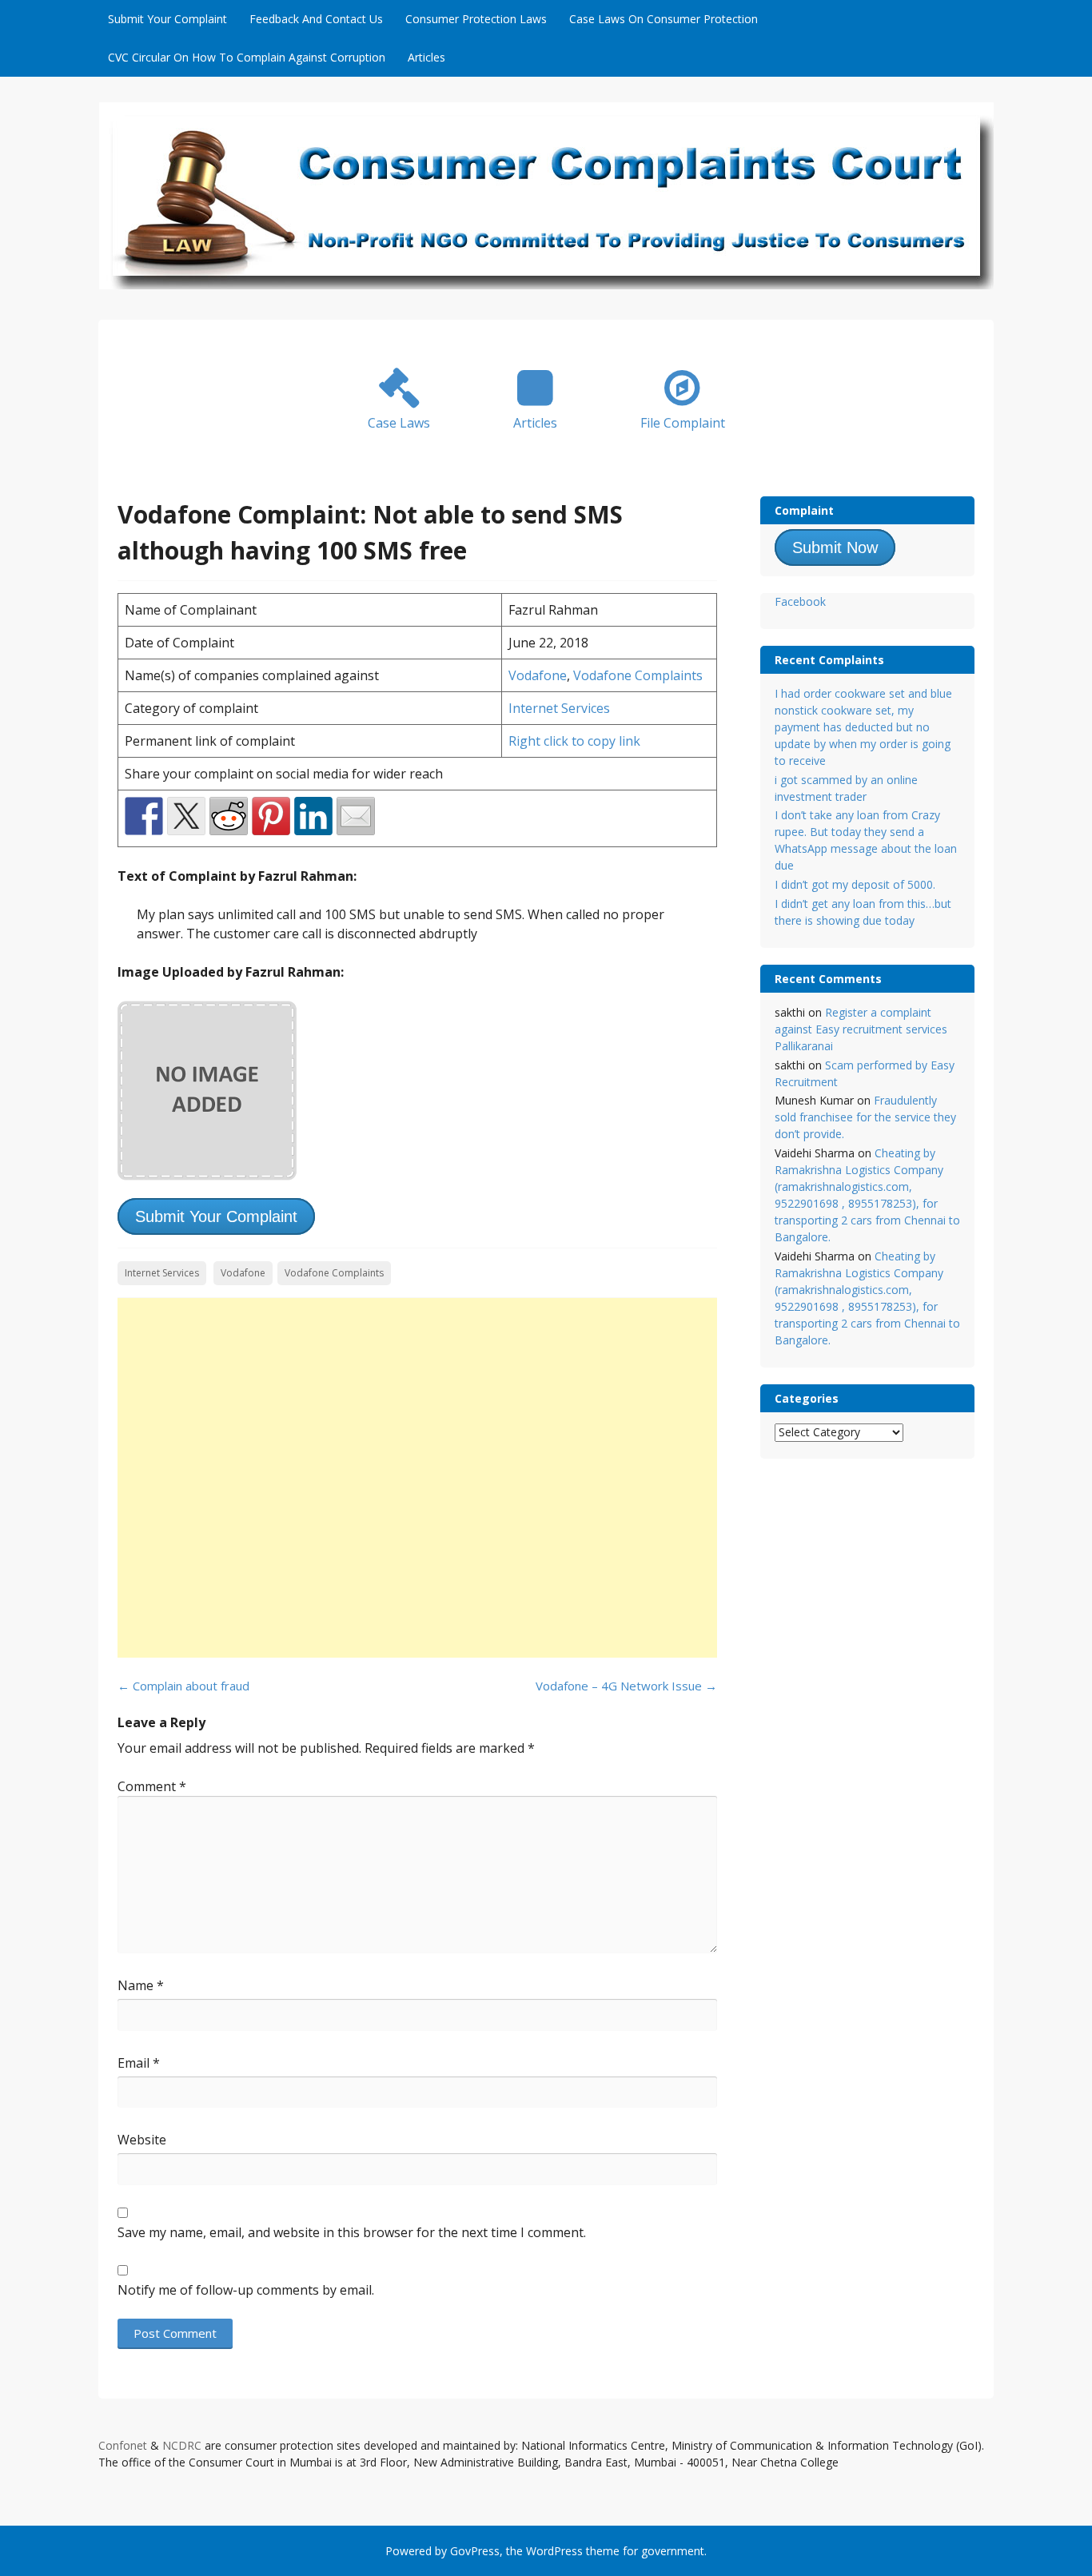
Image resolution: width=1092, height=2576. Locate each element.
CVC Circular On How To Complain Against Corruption (247, 57)
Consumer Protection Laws (476, 19)
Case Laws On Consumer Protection (664, 19)
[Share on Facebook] (144, 816)
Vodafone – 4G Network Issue (626, 1686)
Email (139, 2063)
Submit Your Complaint (167, 19)
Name (141, 1985)
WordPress (554, 2551)
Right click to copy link (574, 741)
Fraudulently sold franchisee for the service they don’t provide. (865, 1117)
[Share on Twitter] (186, 816)
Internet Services (559, 708)
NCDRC (182, 2445)
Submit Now (835, 547)
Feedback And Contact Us (316, 19)
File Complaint (683, 423)
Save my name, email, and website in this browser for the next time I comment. (352, 2232)
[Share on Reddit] (229, 816)
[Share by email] (356, 816)
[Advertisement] (417, 1478)
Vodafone (538, 675)
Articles (426, 57)
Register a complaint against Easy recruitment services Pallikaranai (861, 1029)
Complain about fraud (183, 1686)
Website (142, 2140)
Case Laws (399, 423)
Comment (152, 1786)
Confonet (123, 2445)
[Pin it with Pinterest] (271, 816)
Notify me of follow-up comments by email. (246, 2290)
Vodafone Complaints (638, 675)
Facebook (800, 601)
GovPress (475, 2551)
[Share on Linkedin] (313, 816)
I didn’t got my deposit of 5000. (855, 884)
